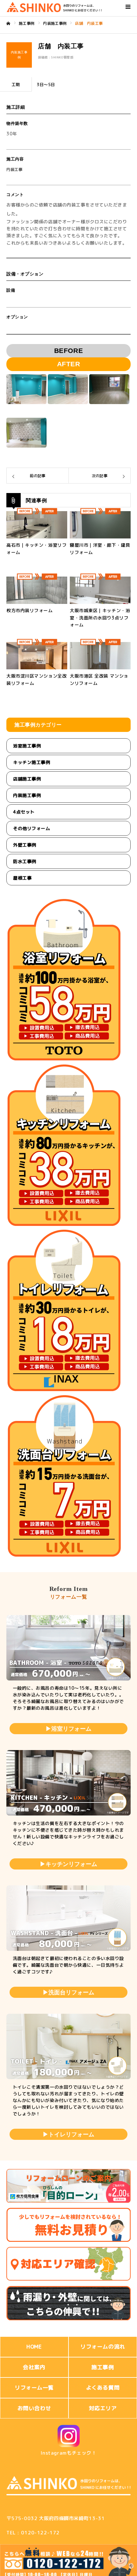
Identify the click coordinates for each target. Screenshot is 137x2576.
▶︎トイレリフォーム (68, 2134)
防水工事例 (25, 861)
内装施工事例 (27, 795)
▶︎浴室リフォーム (68, 1729)
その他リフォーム (32, 828)
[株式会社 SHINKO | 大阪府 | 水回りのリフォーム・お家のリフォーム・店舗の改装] (54, 7)
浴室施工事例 (27, 746)
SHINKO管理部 (62, 57)
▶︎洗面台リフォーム (68, 1992)
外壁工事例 (25, 845)
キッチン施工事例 (32, 762)
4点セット (24, 812)
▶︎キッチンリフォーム (68, 1864)
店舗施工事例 (27, 779)
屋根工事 (22, 878)
